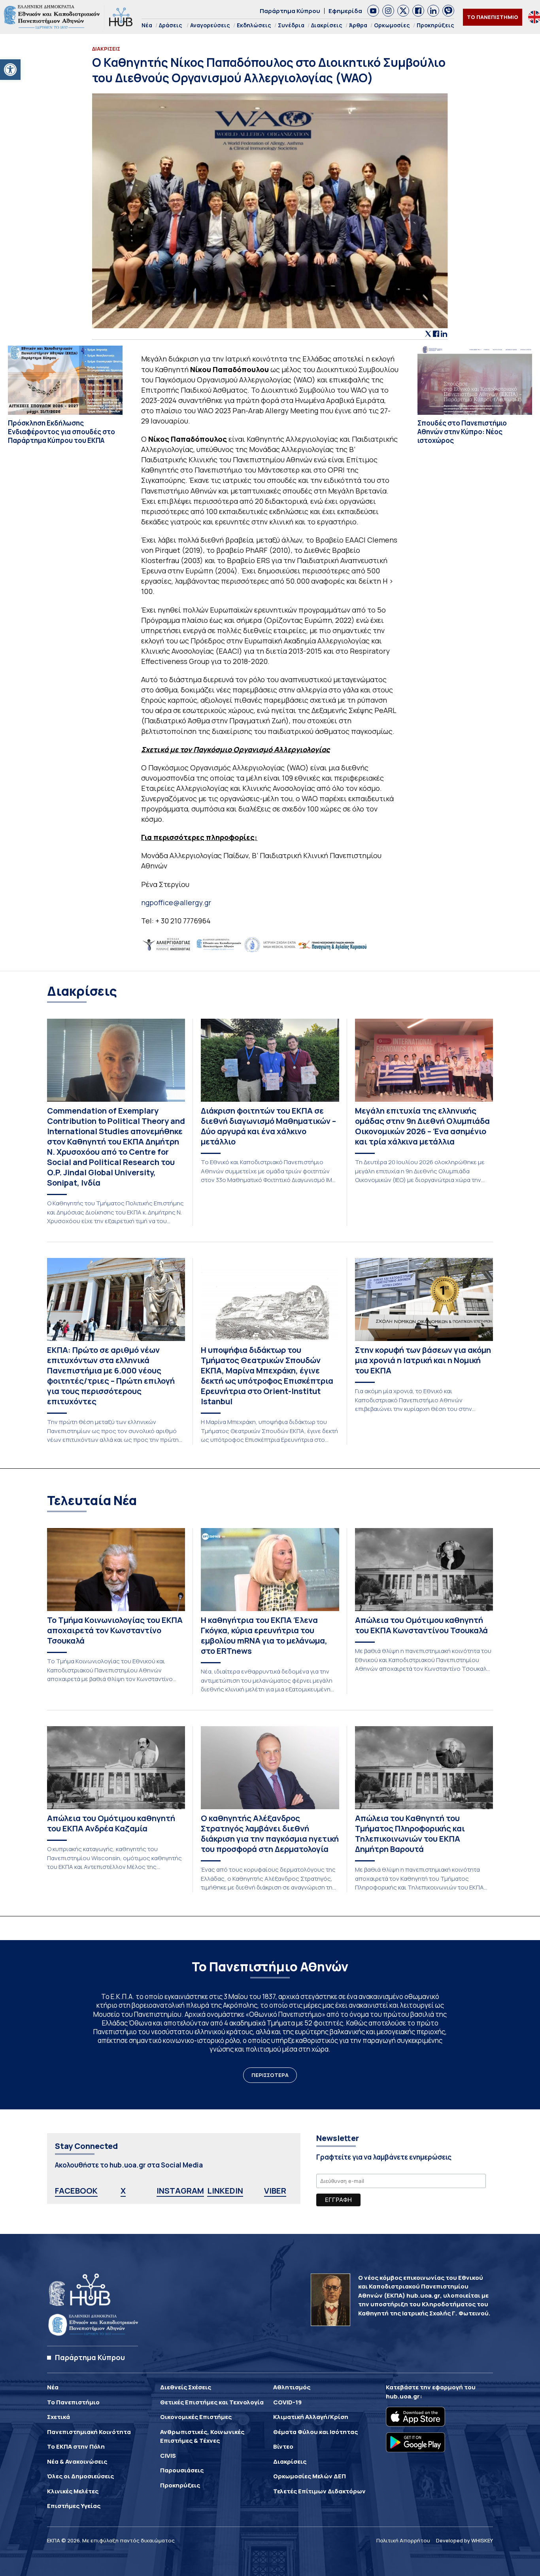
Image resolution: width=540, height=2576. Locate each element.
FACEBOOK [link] (76, 2191)
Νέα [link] (147, 25)
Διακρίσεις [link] (327, 25)
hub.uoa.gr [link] (403, 2396)
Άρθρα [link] (358, 25)
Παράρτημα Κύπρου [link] (290, 11)
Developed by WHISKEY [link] (464, 2540)
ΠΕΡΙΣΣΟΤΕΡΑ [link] (270, 2075)
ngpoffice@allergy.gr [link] (176, 902)
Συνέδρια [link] (291, 25)
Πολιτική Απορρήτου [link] (403, 2540)
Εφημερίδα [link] (345, 11)
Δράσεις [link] (171, 25)
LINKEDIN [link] (225, 2191)
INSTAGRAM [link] (180, 2191)
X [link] (123, 2191)
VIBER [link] (275, 2191)
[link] (10, 70)
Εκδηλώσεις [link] (254, 25)
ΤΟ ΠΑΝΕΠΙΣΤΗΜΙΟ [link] (493, 17)
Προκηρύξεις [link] (435, 25)
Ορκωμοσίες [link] (392, 25)
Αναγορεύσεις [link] (210, 25)
